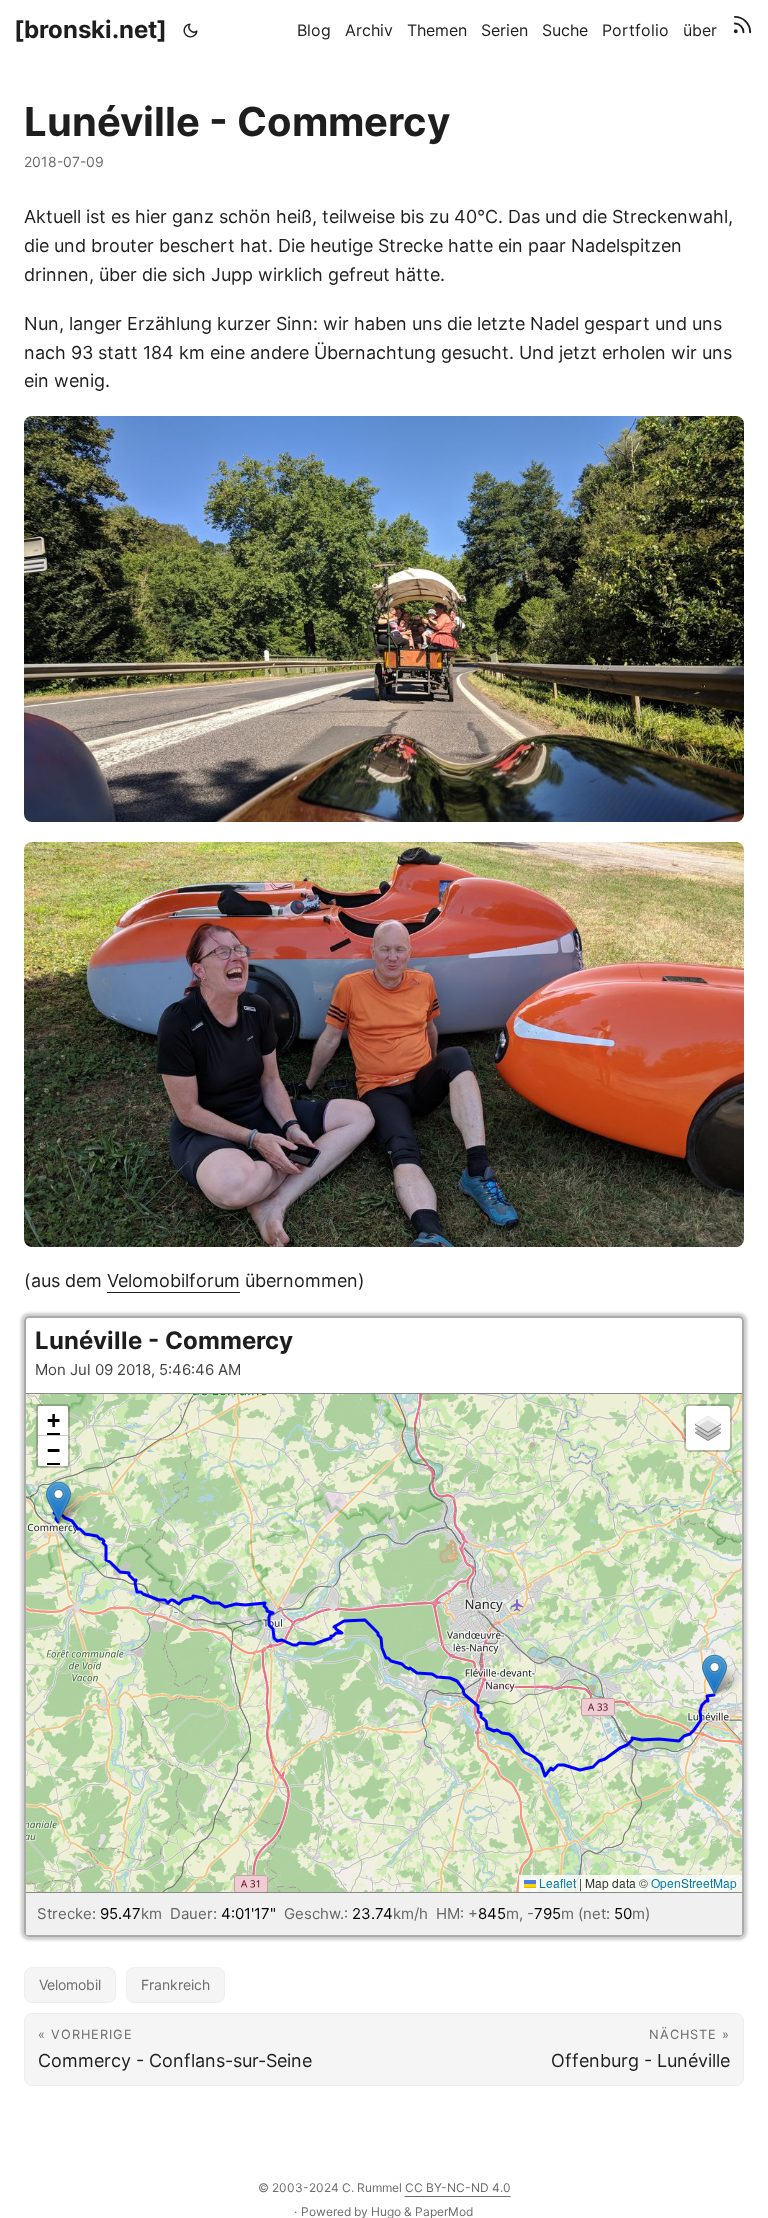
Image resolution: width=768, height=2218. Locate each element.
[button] (714, 1674)
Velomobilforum (173, 1280)
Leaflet (556, 1882)
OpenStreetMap (694, 1882)
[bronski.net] (90, 29)
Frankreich (175, 1984)
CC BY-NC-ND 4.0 (458, 2187)
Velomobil (70, 1984)
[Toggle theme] (191, 30)
